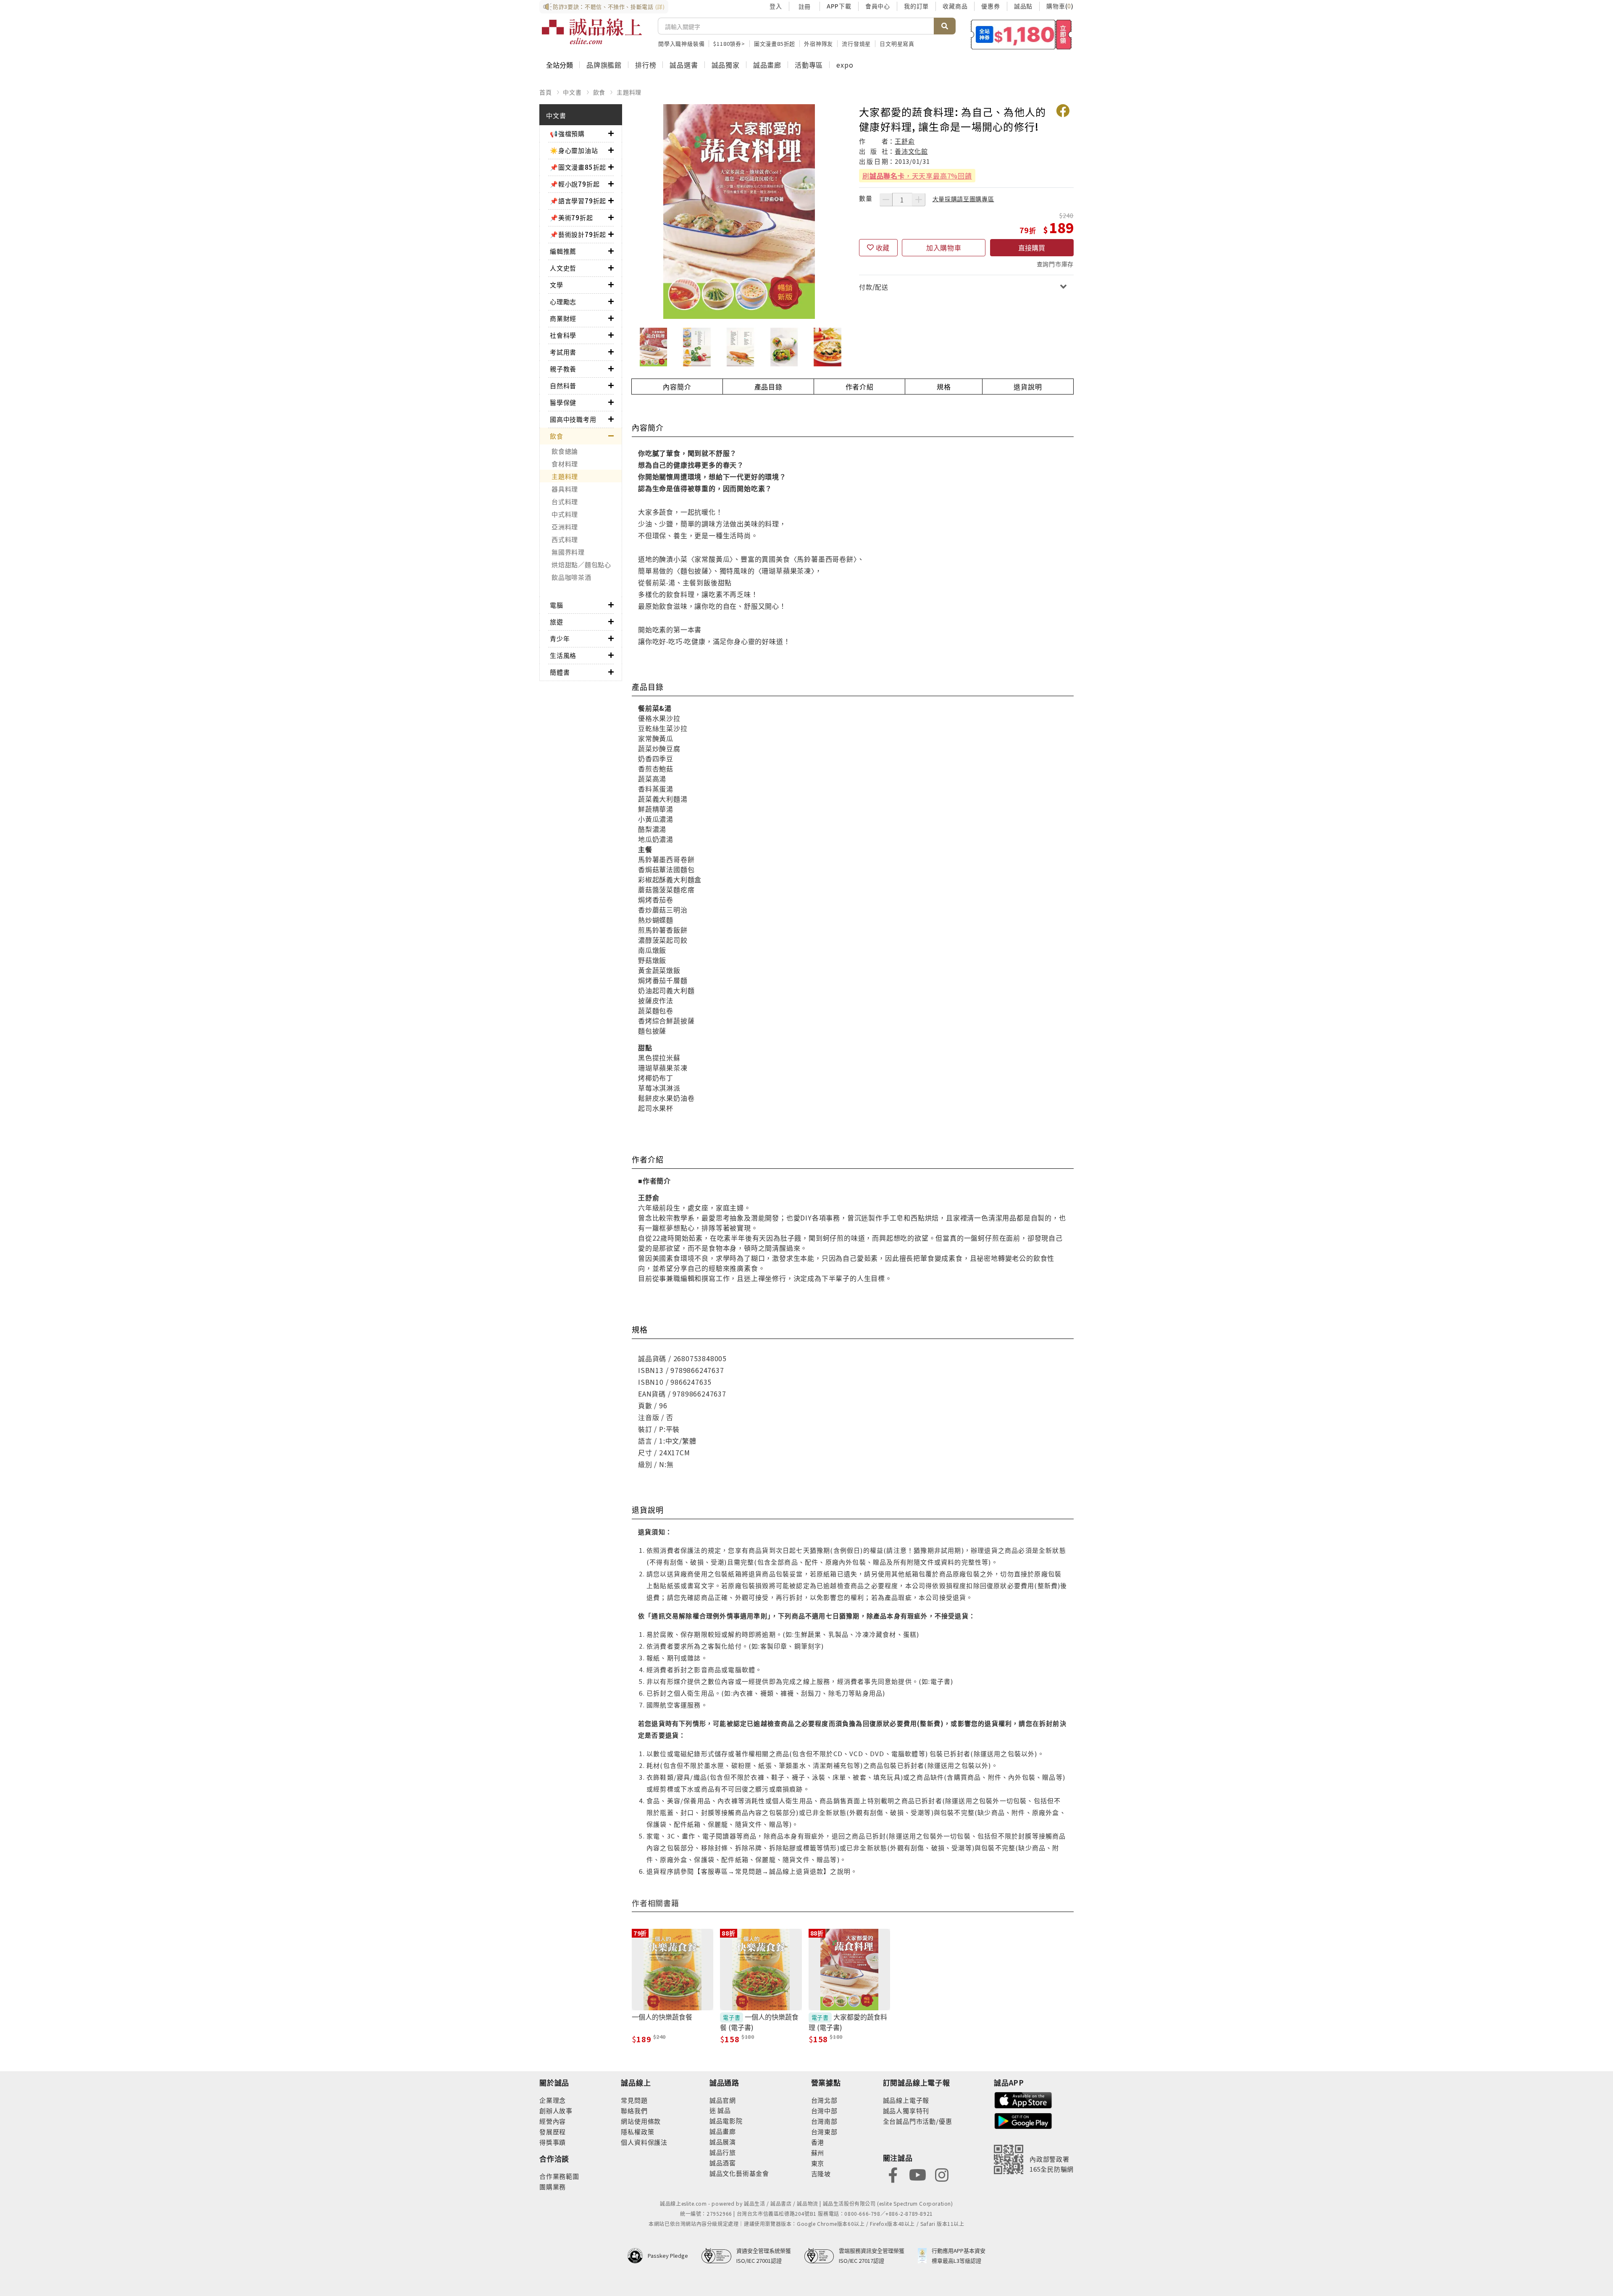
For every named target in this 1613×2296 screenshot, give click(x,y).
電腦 (557, 605)
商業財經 (563, 318)
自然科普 (563, 385)
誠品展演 (723, 2142)
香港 (818, 2142)
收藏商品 (955, 6)
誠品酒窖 (723, 2163)
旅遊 (557, 622)
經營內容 (553, 2121)
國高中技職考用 (573, 419)
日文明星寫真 (897, 43)
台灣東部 (824, 2132)
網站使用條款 (641, 2121)
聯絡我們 (634, 2111)
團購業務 (553, 2187)
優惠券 (990, 6)
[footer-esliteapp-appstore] (1023, 2099)
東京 (818, 2163)
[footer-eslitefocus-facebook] (893, 2174)
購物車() (1060, 6)
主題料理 (629, 92)
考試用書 (563, 352)
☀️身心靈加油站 (574, 150)
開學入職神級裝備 (681, 43)
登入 (776, 6)
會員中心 (878, 6)
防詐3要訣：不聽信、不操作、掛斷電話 (609, 7)
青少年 (560, 638)
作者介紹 (860, 387)
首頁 (546, 92)
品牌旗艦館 (604, 65)
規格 (944, 387)
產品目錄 (768, 387)
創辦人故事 (556, 2111)
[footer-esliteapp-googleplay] (1023, 2120)
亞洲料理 (565, 527)
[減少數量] (886, 200)
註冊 (804, 6)
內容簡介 (677, 387)
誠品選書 (684, 65)
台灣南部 (824, 2121)
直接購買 (1032, 247)
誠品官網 (723, 2100)
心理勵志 (563, 301)
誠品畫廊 (767, 65)
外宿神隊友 (818, 43)
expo (845, 65)
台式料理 (565, 501)
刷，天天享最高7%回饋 (917, 176)
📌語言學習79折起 (578, 201)
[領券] (1021, 34)
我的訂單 (916, 6)
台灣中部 (824, 2111)
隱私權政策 (637, 2132)
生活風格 (563, 655)
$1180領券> (729, 43)
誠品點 (1023, 6)
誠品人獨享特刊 (906, 2111)
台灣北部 (824, 2100)
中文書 (572, 92)
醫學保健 (563, 402)
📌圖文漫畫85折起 (578, 167)
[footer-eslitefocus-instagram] (942, 2174)
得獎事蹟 (553, 2142)
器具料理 (565, 489)
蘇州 (818, 2153)
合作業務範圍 (559, 2176)
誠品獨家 (726, 65)
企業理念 (553, 2100)
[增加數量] (919, 200)
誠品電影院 (726, 2121)
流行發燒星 (856, 43)
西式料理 (565, 539)
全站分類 (560, 65)
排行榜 (646, 65)
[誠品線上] (592, 32)
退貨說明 (1028, 387)
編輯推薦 (563, 251)
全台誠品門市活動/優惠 (918, 2121)
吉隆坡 (821, 2174)
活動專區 (809, 65)
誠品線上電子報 (906, 2100)
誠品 (724, 2110)
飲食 (599, 92)
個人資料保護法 (644, 2142)
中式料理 (565, 514)
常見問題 (634, 2100)
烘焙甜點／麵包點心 (581, 564)
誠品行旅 (723, 2152)
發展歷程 (553, 2132)
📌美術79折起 (571, 217)
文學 (557, 285)
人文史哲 (563, 268)
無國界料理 (568, 552)
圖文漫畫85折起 (775, 43)
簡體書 (560, 672)
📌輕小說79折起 (575, 184)
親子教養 (563, 369)
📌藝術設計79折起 (578, 234)
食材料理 (565, 464)
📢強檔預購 (567, 133)
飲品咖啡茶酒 (571, 577)
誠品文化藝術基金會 (739, 2173)
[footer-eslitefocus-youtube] (917, 2174)
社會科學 (563, 335)
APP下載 (839, 6)
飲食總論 (565, 451)
